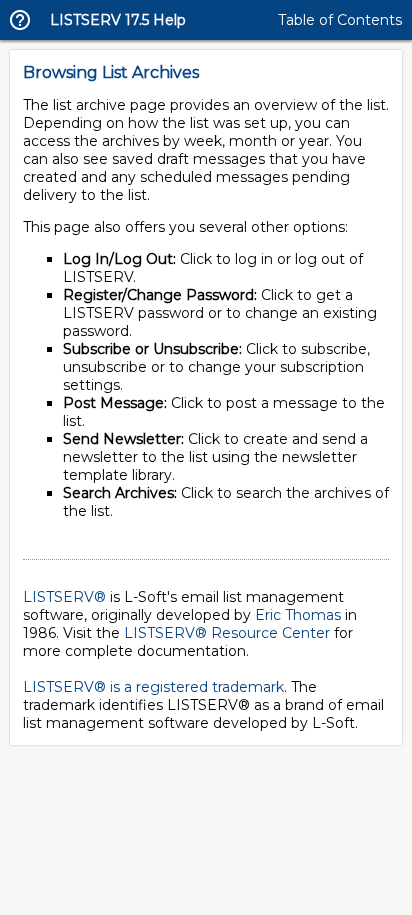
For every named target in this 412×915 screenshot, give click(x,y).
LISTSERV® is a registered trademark (153, 687)
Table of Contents (340, 20)
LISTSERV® (64, 597)
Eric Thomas (298, 615)
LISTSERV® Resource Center (227, 633)
